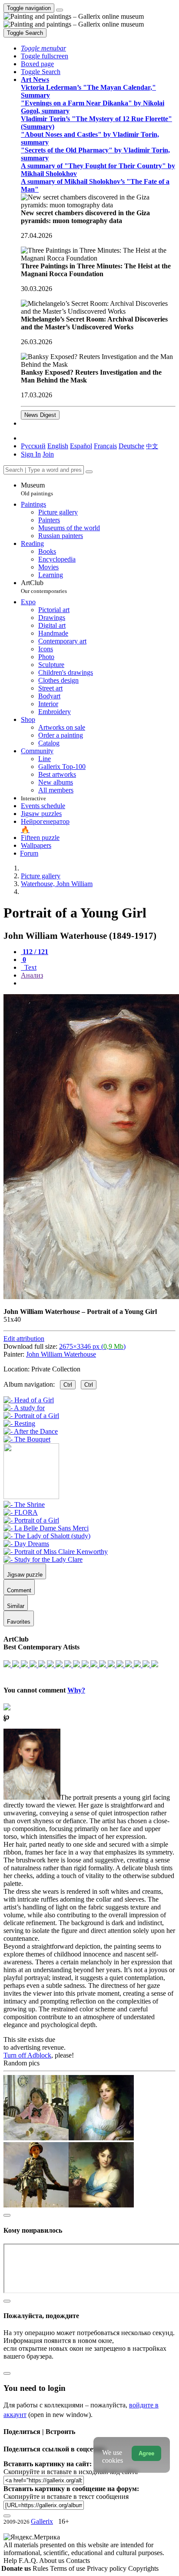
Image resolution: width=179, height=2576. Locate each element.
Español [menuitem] (81, 446)
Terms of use (68, 2568)
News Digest (40, 415)
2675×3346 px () (92, 1346)
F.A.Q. (29, 2561)
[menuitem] (152, 446)
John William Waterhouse (61, 1354)
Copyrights (143, 2568)
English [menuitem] (58, 446)
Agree (146, 2453)
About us (53, 2561)
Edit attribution (24, 1339)
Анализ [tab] (32, 975)
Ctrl (68, 1385)
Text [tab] (30, 967)
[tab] (35, 952)
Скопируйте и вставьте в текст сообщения (66, 2496)
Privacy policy (108, 2568)
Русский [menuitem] (33, 446)
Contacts (78, 2561)
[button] (43, 48)
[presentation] (98, 983)
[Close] (89, 472)
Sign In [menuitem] (31, 454)
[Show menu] (60, 10)
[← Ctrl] (27, 1439)
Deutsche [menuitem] (131, 446)
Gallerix (42, 2521)
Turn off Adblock (27, 2055)
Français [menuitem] (105, 446)
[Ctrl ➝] (24, 1505)
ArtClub (44, 587)
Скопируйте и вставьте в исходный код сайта (71, 2472)
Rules (41, 2568)
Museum (37, 489)
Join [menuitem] (48, 454)
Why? (76, 1690)
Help (11, 2561)
